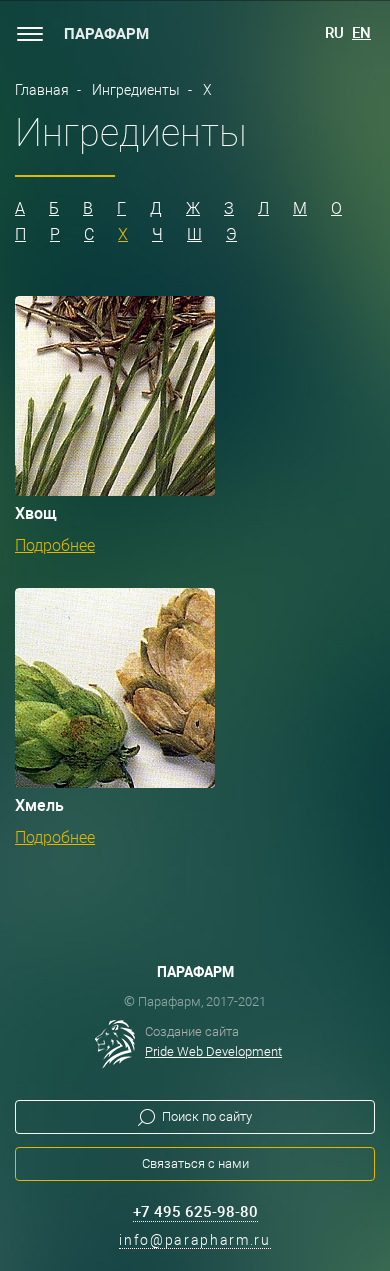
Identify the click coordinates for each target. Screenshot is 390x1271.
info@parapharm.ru (195, 1240)
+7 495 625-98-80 (195, 1212)
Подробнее (55, 545)
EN (361, 33)
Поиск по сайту (207, 1116)
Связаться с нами (195, 1163)
